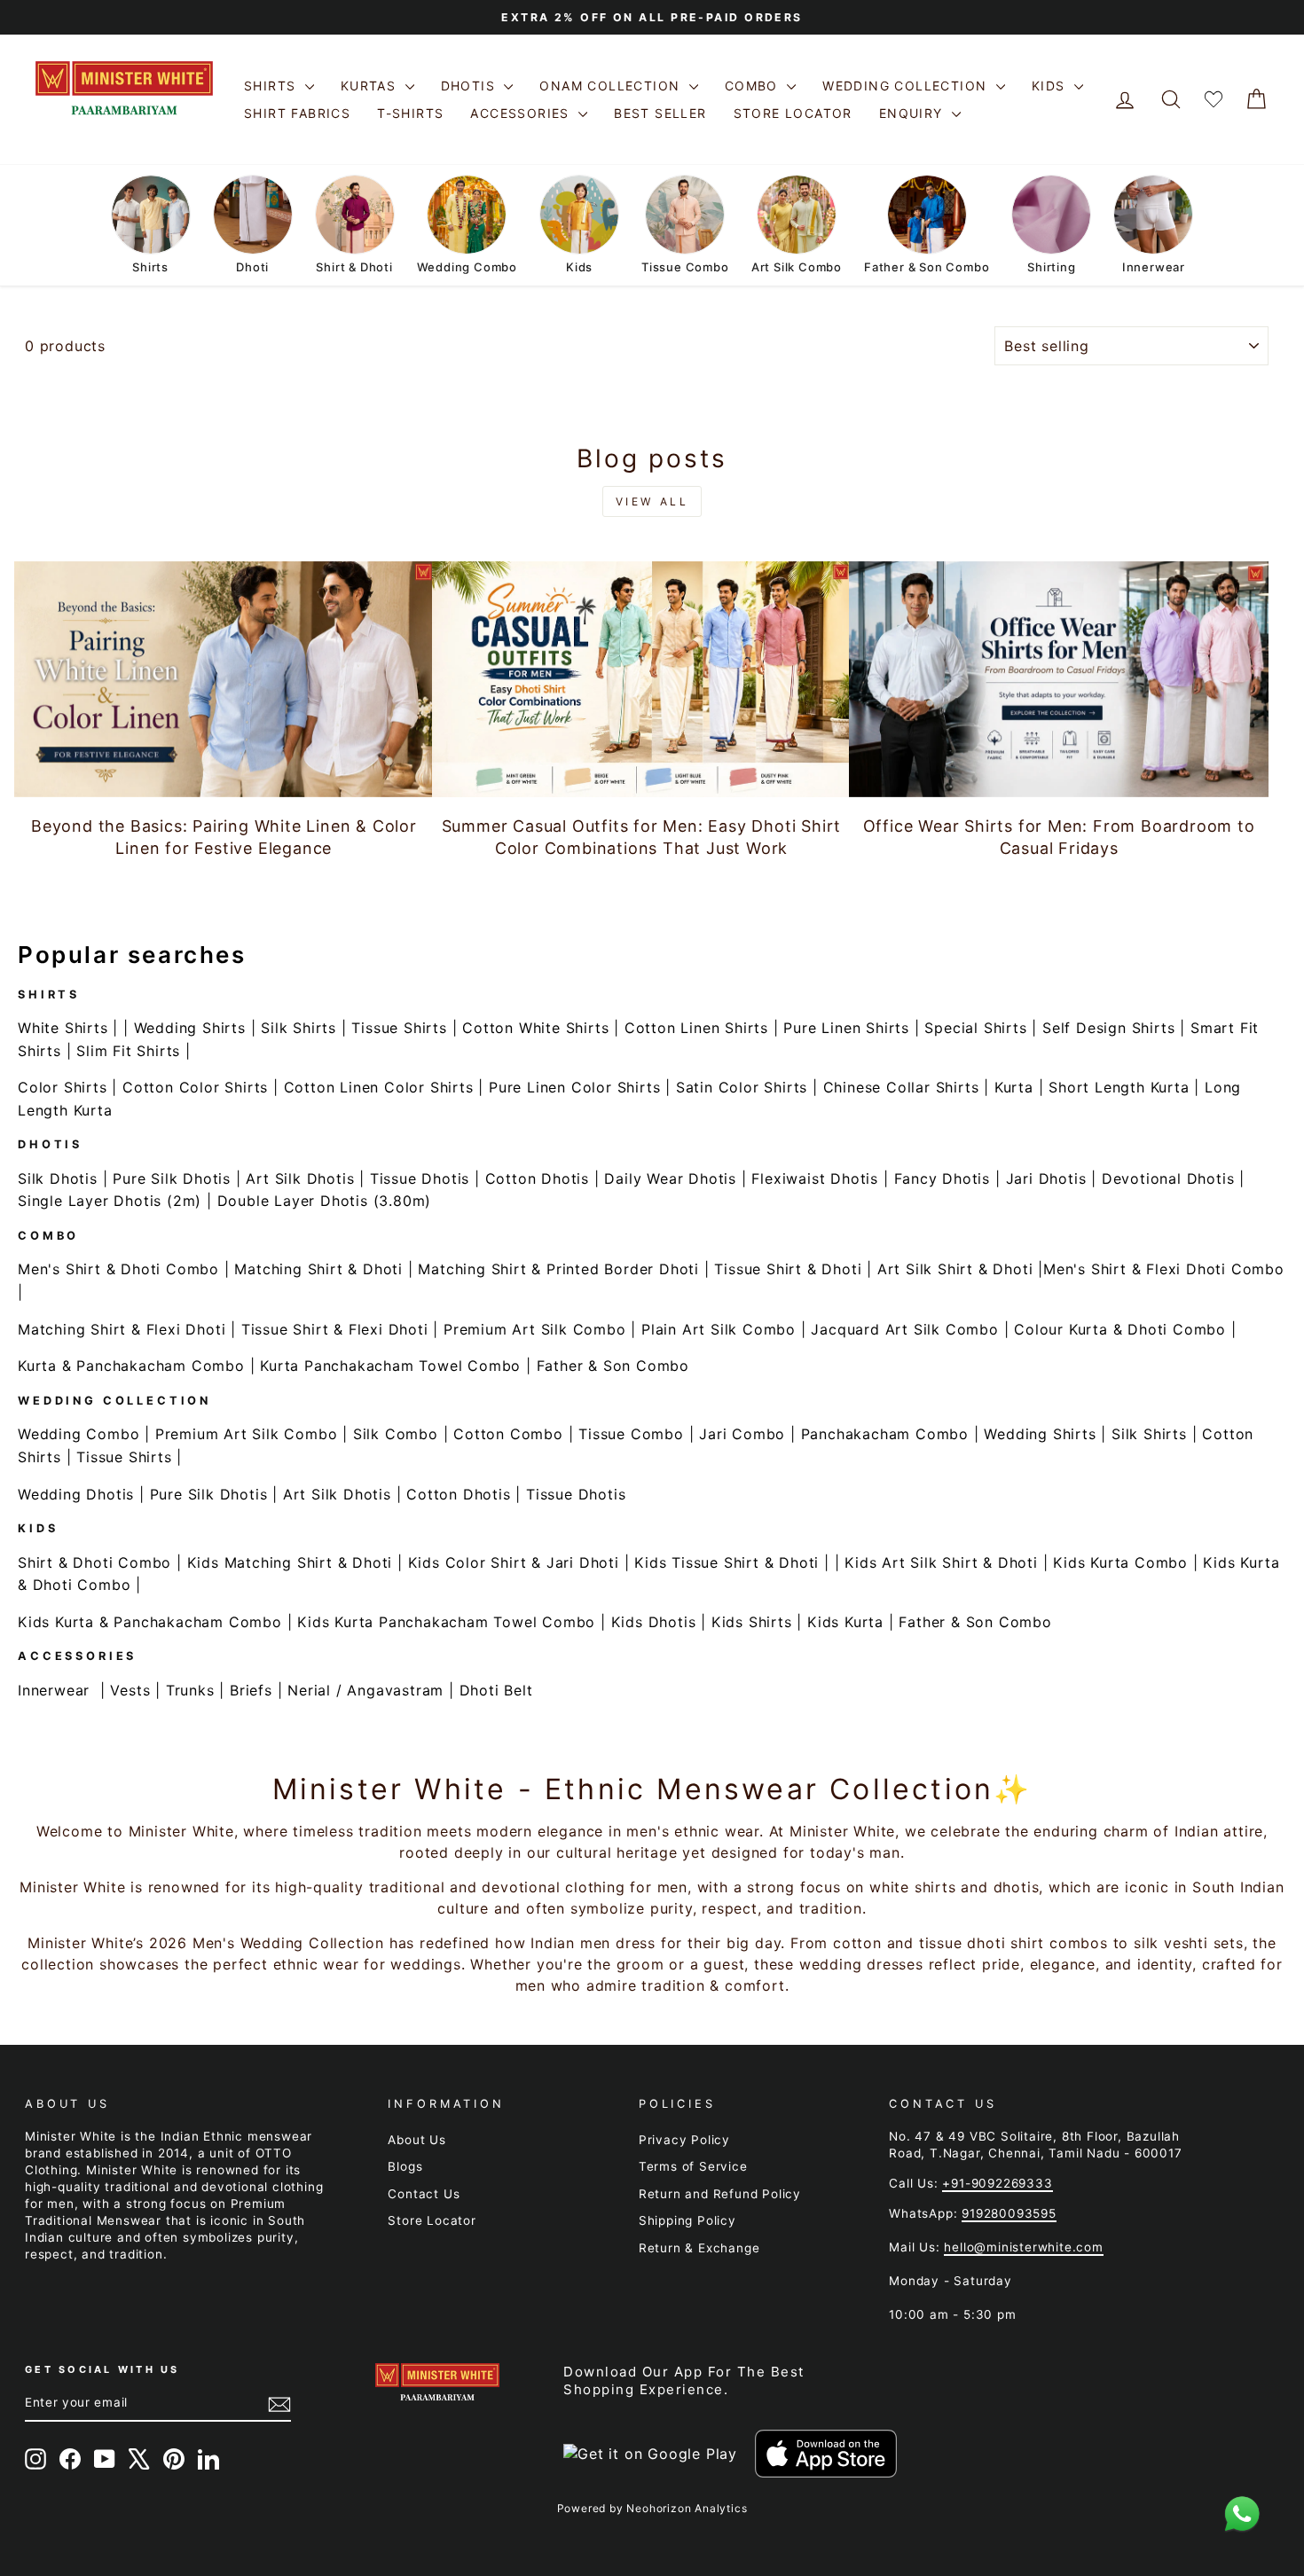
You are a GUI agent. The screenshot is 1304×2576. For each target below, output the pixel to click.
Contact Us (424, 2194)
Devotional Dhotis (1168, 1178)
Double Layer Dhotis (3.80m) (325, 1201)
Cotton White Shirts (535, 1028)
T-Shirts (410, 113)
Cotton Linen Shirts (696, 1028)
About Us (416, 2140)
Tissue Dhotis (420, 1178)
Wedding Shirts (190, 1028)
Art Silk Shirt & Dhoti (955, 1269)
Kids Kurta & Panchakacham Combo (150, 1622)
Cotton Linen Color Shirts (379, 1087)
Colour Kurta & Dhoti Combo (1120, 1329)
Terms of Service (693, 2166)
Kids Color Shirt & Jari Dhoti (514, 1562)
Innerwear (54, 1690)
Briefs (251, 1690)
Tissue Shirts (399, 1028)
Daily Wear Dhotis (670, 1178)
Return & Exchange (699, 2248)
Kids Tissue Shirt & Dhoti (727, 1562)
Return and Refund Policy (720, 2194)
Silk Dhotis (58, 1178)
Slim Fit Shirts (128, 1051)
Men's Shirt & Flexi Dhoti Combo (1164, 1269)
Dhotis (471, 86)
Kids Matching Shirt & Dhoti (290, 1562)
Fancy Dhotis (943, 1178)
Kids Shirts (752, 1622)
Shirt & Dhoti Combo (94, 1562)
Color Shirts (63, 1087)
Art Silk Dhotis (300, 1178)
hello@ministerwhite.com (1023, 2247)
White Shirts (63, 1028)
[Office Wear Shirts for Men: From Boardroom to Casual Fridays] (1059, 679)
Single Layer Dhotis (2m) (110, 1201)
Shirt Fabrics (297, 113)
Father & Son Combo (613, 1366)
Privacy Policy (684, 2140)
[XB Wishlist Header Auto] (1214, 100)
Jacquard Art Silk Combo (904, 1329)
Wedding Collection (907, 86)
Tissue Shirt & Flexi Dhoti (335, 1329)
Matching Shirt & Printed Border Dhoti (558, 1269)
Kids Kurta (845, 1622)
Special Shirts (975, 1028)
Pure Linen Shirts (846, 1028)
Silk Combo (396, 1434)
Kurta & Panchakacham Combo (131, 1366)
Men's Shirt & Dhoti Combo (118, 1269)
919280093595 (1009, 2213)
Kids (1051, 86)
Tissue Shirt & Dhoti (788, 1269)
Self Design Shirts (1108, 1028)
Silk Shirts (299, 1028)
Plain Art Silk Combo (719, 1329)
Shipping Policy (687, 2220)
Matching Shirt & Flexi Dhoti (122, 1329)
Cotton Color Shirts (195, 1087)
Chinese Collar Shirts (901, 1087)
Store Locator (793, 113)
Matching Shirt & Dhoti (318, 1269)
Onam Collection (612, 86)
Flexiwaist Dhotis (815, 1178)
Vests (130, 1690)
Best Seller (660, 113)
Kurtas (371, 86)
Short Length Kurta (1119, 1087)
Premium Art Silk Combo (535, 1329)
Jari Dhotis (1046, 1178)
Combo (754, 86)
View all (652, 501)
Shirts (272, 86)
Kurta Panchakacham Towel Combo (390, 1366)
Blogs (405, 2166)
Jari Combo (742, 1434)
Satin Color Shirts (742, 1087)
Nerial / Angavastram (365, 1690)
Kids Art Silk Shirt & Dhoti (941, 1562)
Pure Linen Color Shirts (574, 1087)
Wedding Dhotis (76, 1494)
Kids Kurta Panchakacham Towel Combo (446, 1622)
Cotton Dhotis (537, 1178)
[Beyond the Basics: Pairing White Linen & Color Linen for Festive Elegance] (224, 679)
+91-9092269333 (997, 2183)
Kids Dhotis (654, 1622)
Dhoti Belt (496, 1690)
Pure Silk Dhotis (172, 1178)
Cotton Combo (508, 1434)
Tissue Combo (631, 1434)
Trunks (190, 1690)
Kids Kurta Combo (1120, 1562)
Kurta (1014, 1087)
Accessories (522, 113)
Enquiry (913, 113)
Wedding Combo (79, 1434)
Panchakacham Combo (885, 1434)
